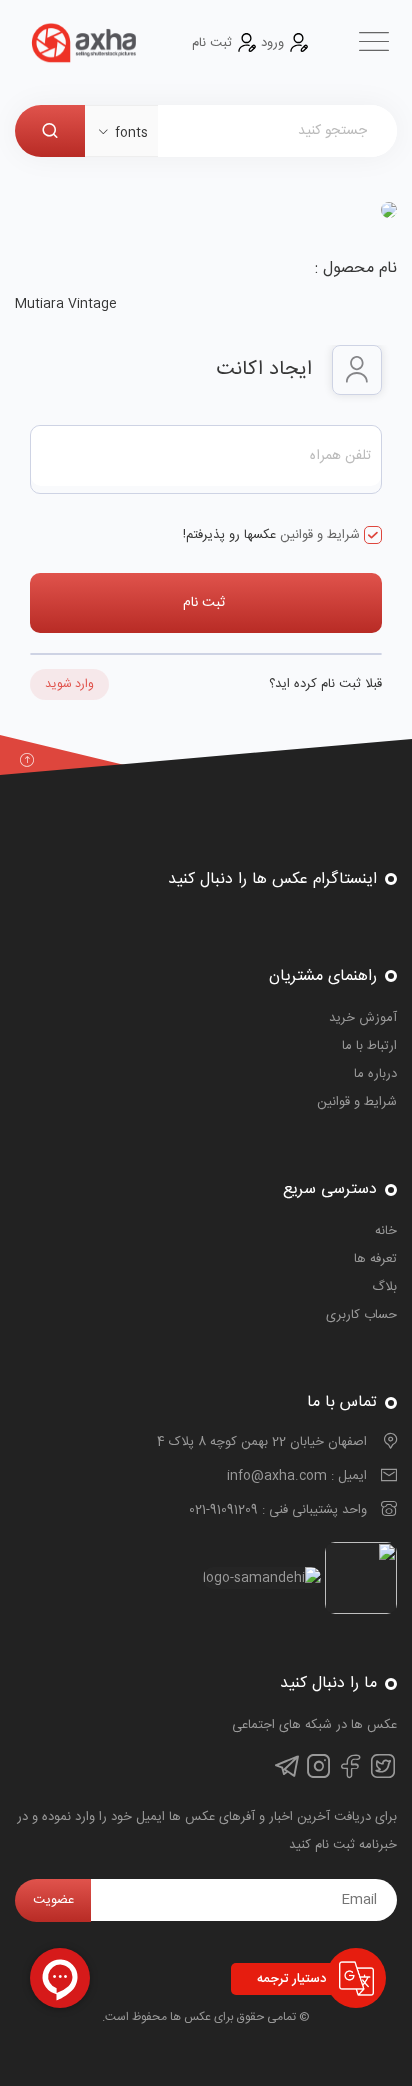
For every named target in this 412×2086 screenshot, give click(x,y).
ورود (272, 43)
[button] (121, 133)
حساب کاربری (361, 1315)
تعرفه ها (375, 1259)
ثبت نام (214, 43)
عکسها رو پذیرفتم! (271, 535)
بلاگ (384, 1287)
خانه (386, 1231)
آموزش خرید (363, 1018)
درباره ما (375, 1074)
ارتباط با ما (369, 1046)
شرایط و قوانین (318, 535)
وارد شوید (69, 684)
